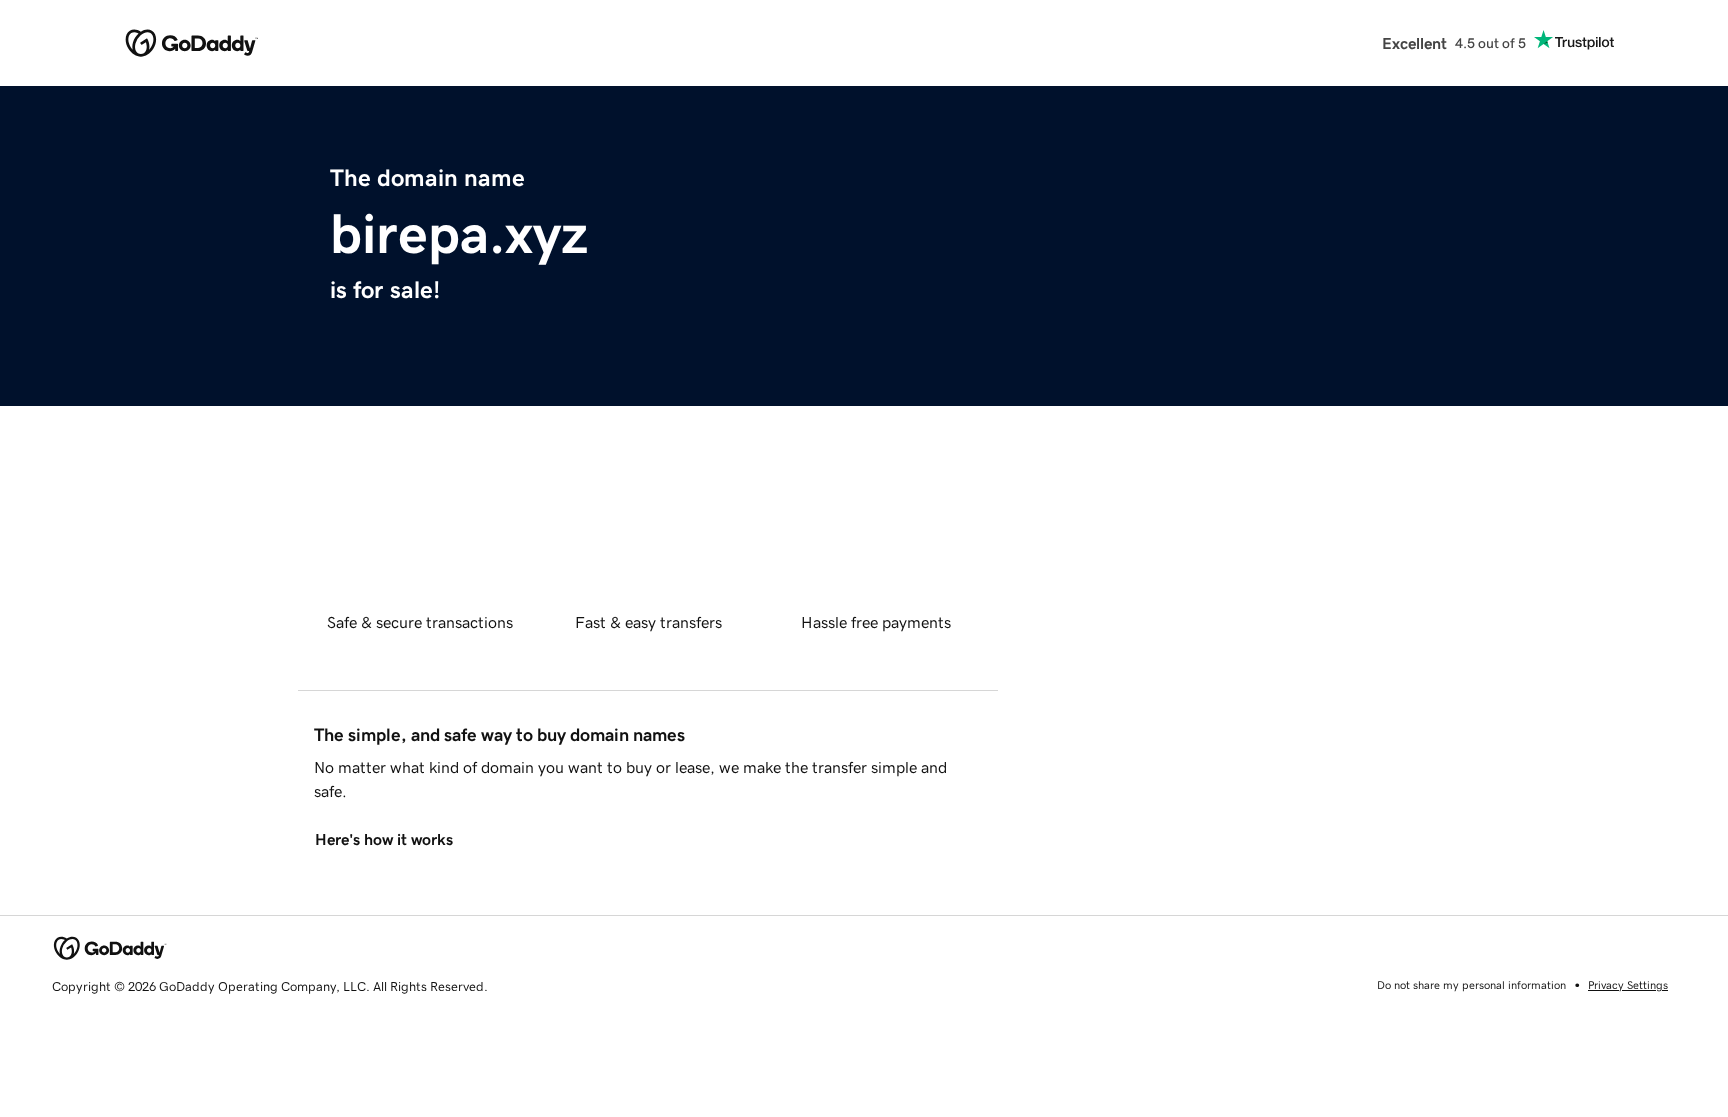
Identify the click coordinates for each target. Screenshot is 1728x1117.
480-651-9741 (1306, 653)
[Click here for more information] (1380, 539)
